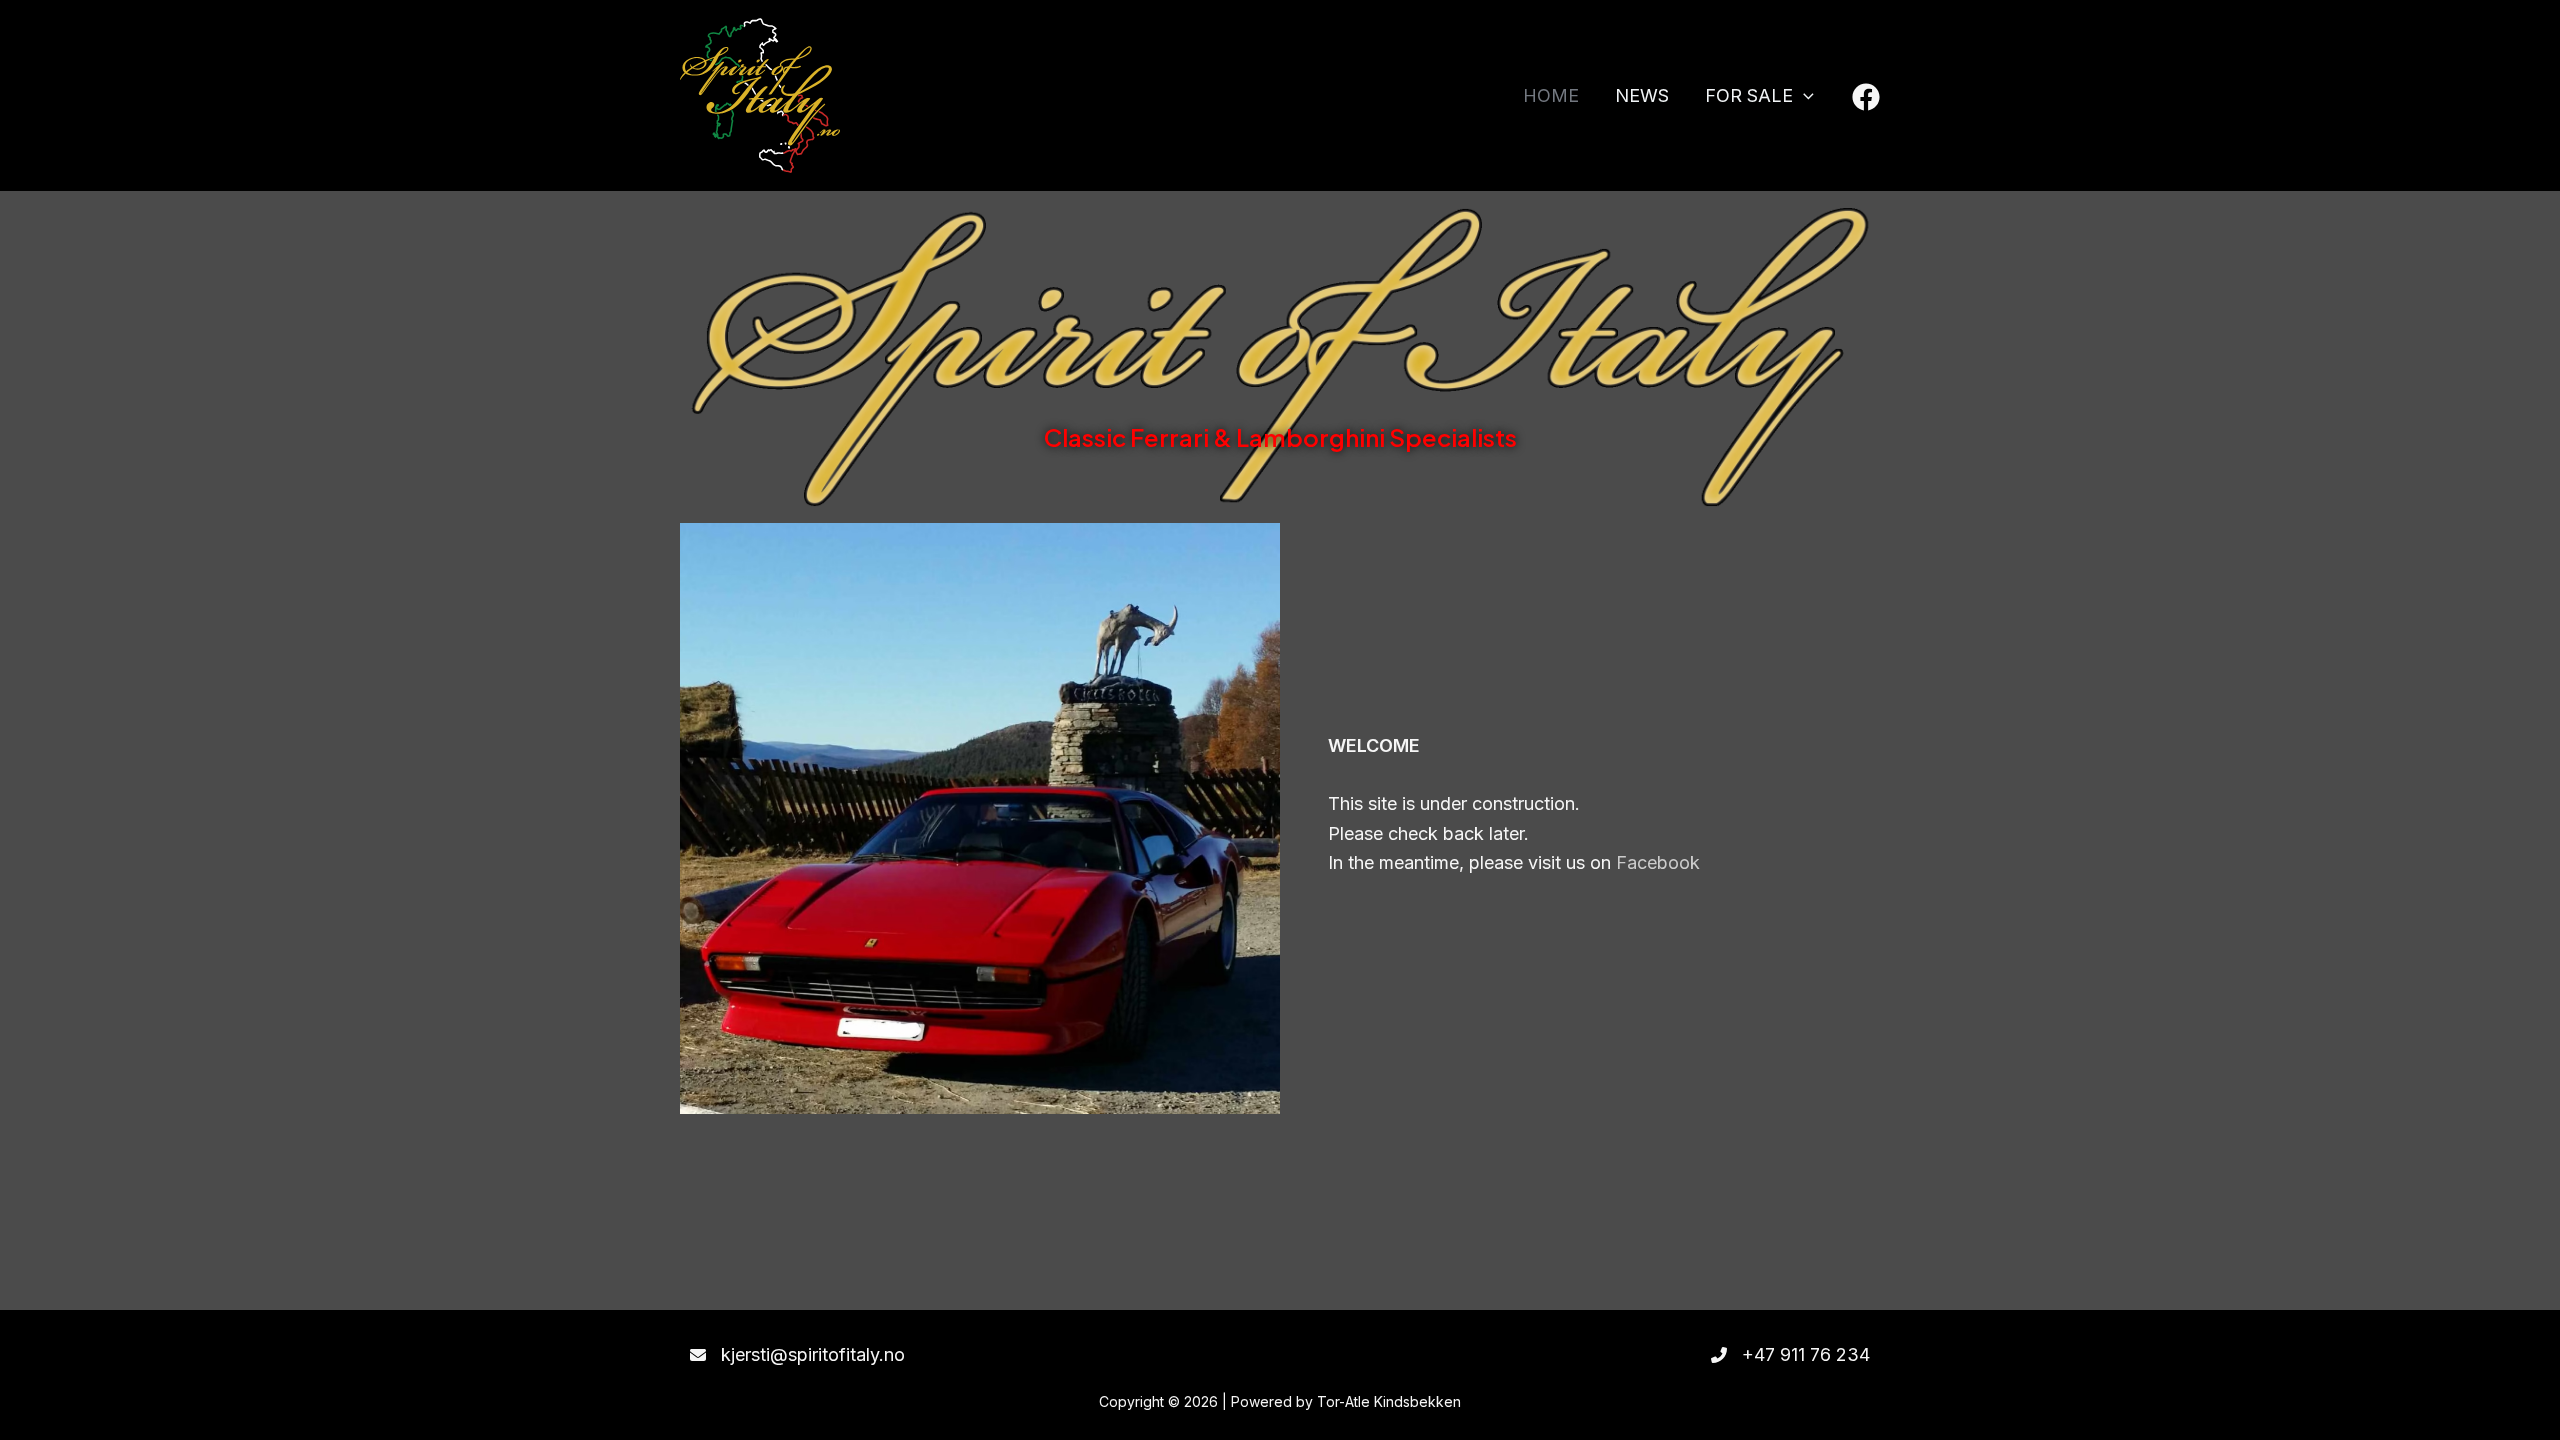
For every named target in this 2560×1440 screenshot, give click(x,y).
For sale (1749, 95)
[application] (1803, 96)
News (1642, 95)
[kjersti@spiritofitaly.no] (797, 1355)
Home (1551, 95)
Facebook (1658, 862)
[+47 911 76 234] (1790, 1355)
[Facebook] (1866, 97)
